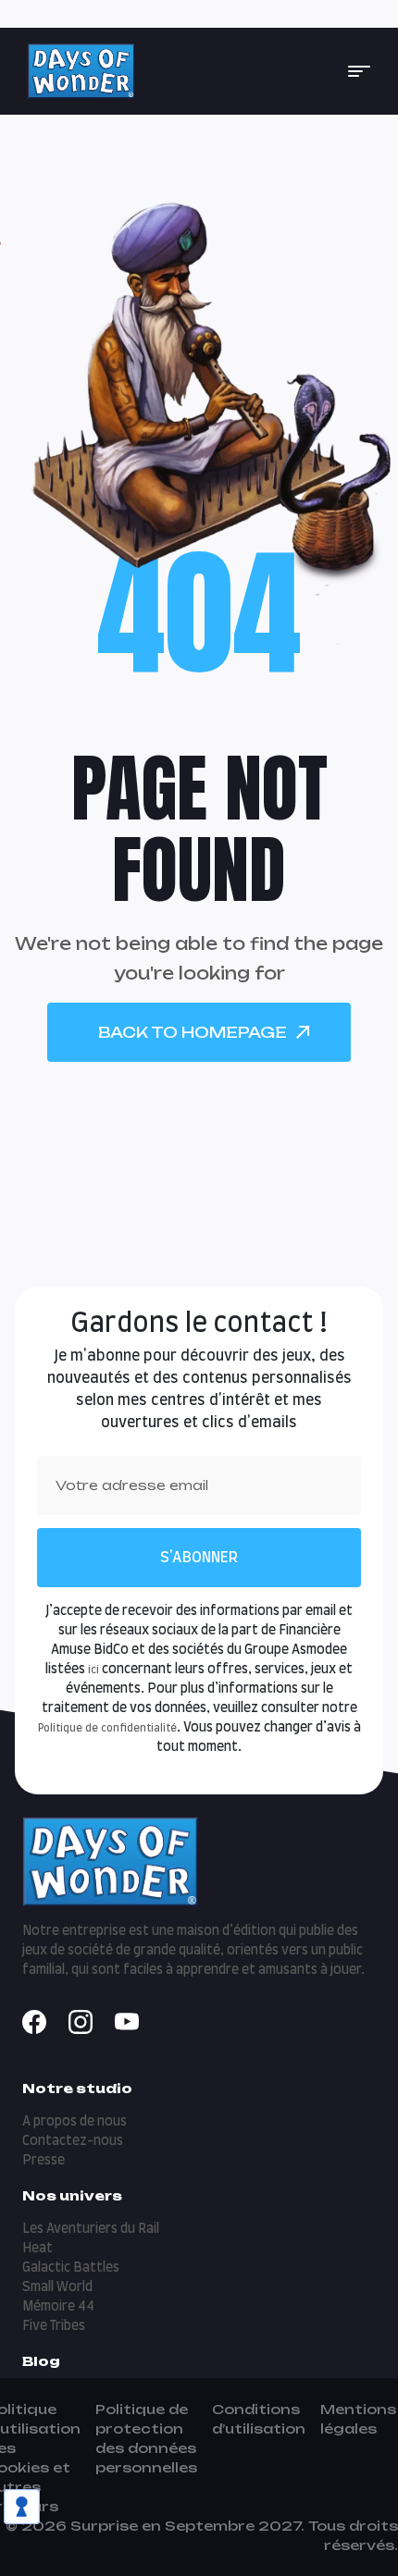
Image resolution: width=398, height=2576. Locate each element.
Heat (37, 2249)
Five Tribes (54, 2326)
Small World (57, 2287)
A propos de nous (75, 2122)
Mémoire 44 (58, 2307)
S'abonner (199, 1558)
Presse (44, 2161)
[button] (359, 71)
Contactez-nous (73, 2141)
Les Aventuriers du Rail (91, 2229)
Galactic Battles (71, 2268)
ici (93, 1670)
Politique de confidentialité (107, 1728)
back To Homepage (193, 1032)
